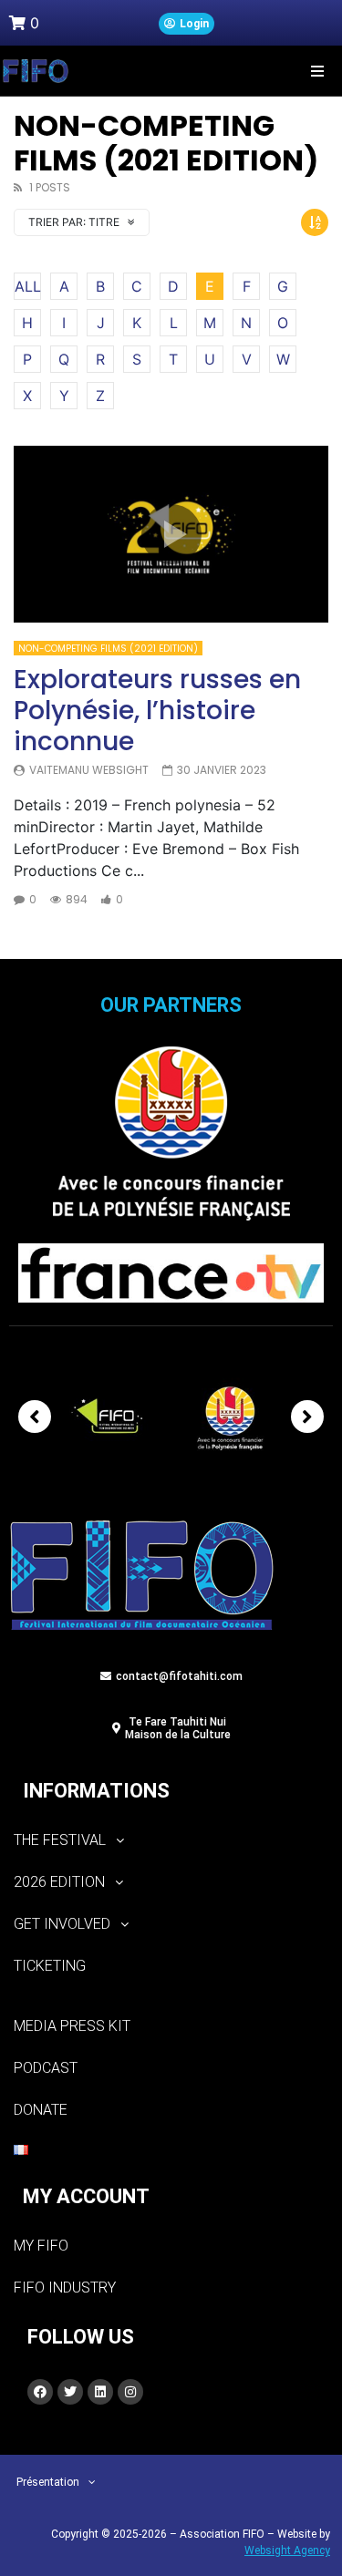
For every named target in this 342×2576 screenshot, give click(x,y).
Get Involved (62, 1924)
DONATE (41, 2110)
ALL (28, 286)
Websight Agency (287, 2550)
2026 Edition (59, 1882)
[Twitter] (70, 2392)
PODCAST (46, 2068)
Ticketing (50, 1966)
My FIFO (41, 2246)
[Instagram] (130, 2392)
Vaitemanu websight (89, 770)
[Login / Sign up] (187, 24)
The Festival (60, 1840)
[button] (317, 71)
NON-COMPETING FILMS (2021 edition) (108, 649)
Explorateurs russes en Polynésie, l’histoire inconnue (157, 710)
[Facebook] (40, 2392)
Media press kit (72, 2026)
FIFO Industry (65, 2287)
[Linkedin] (100, 2392)
